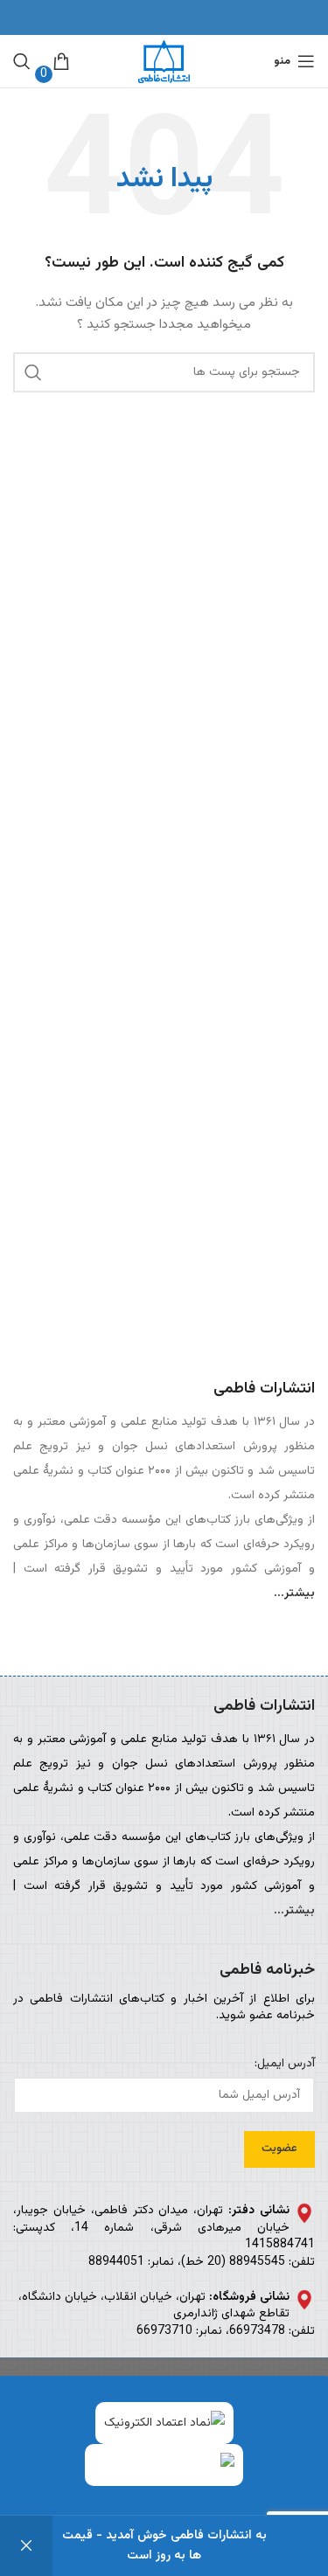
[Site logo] (164, 62)
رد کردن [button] (26, 2546)
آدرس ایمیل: (285, 2065)
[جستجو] (22, 61)
